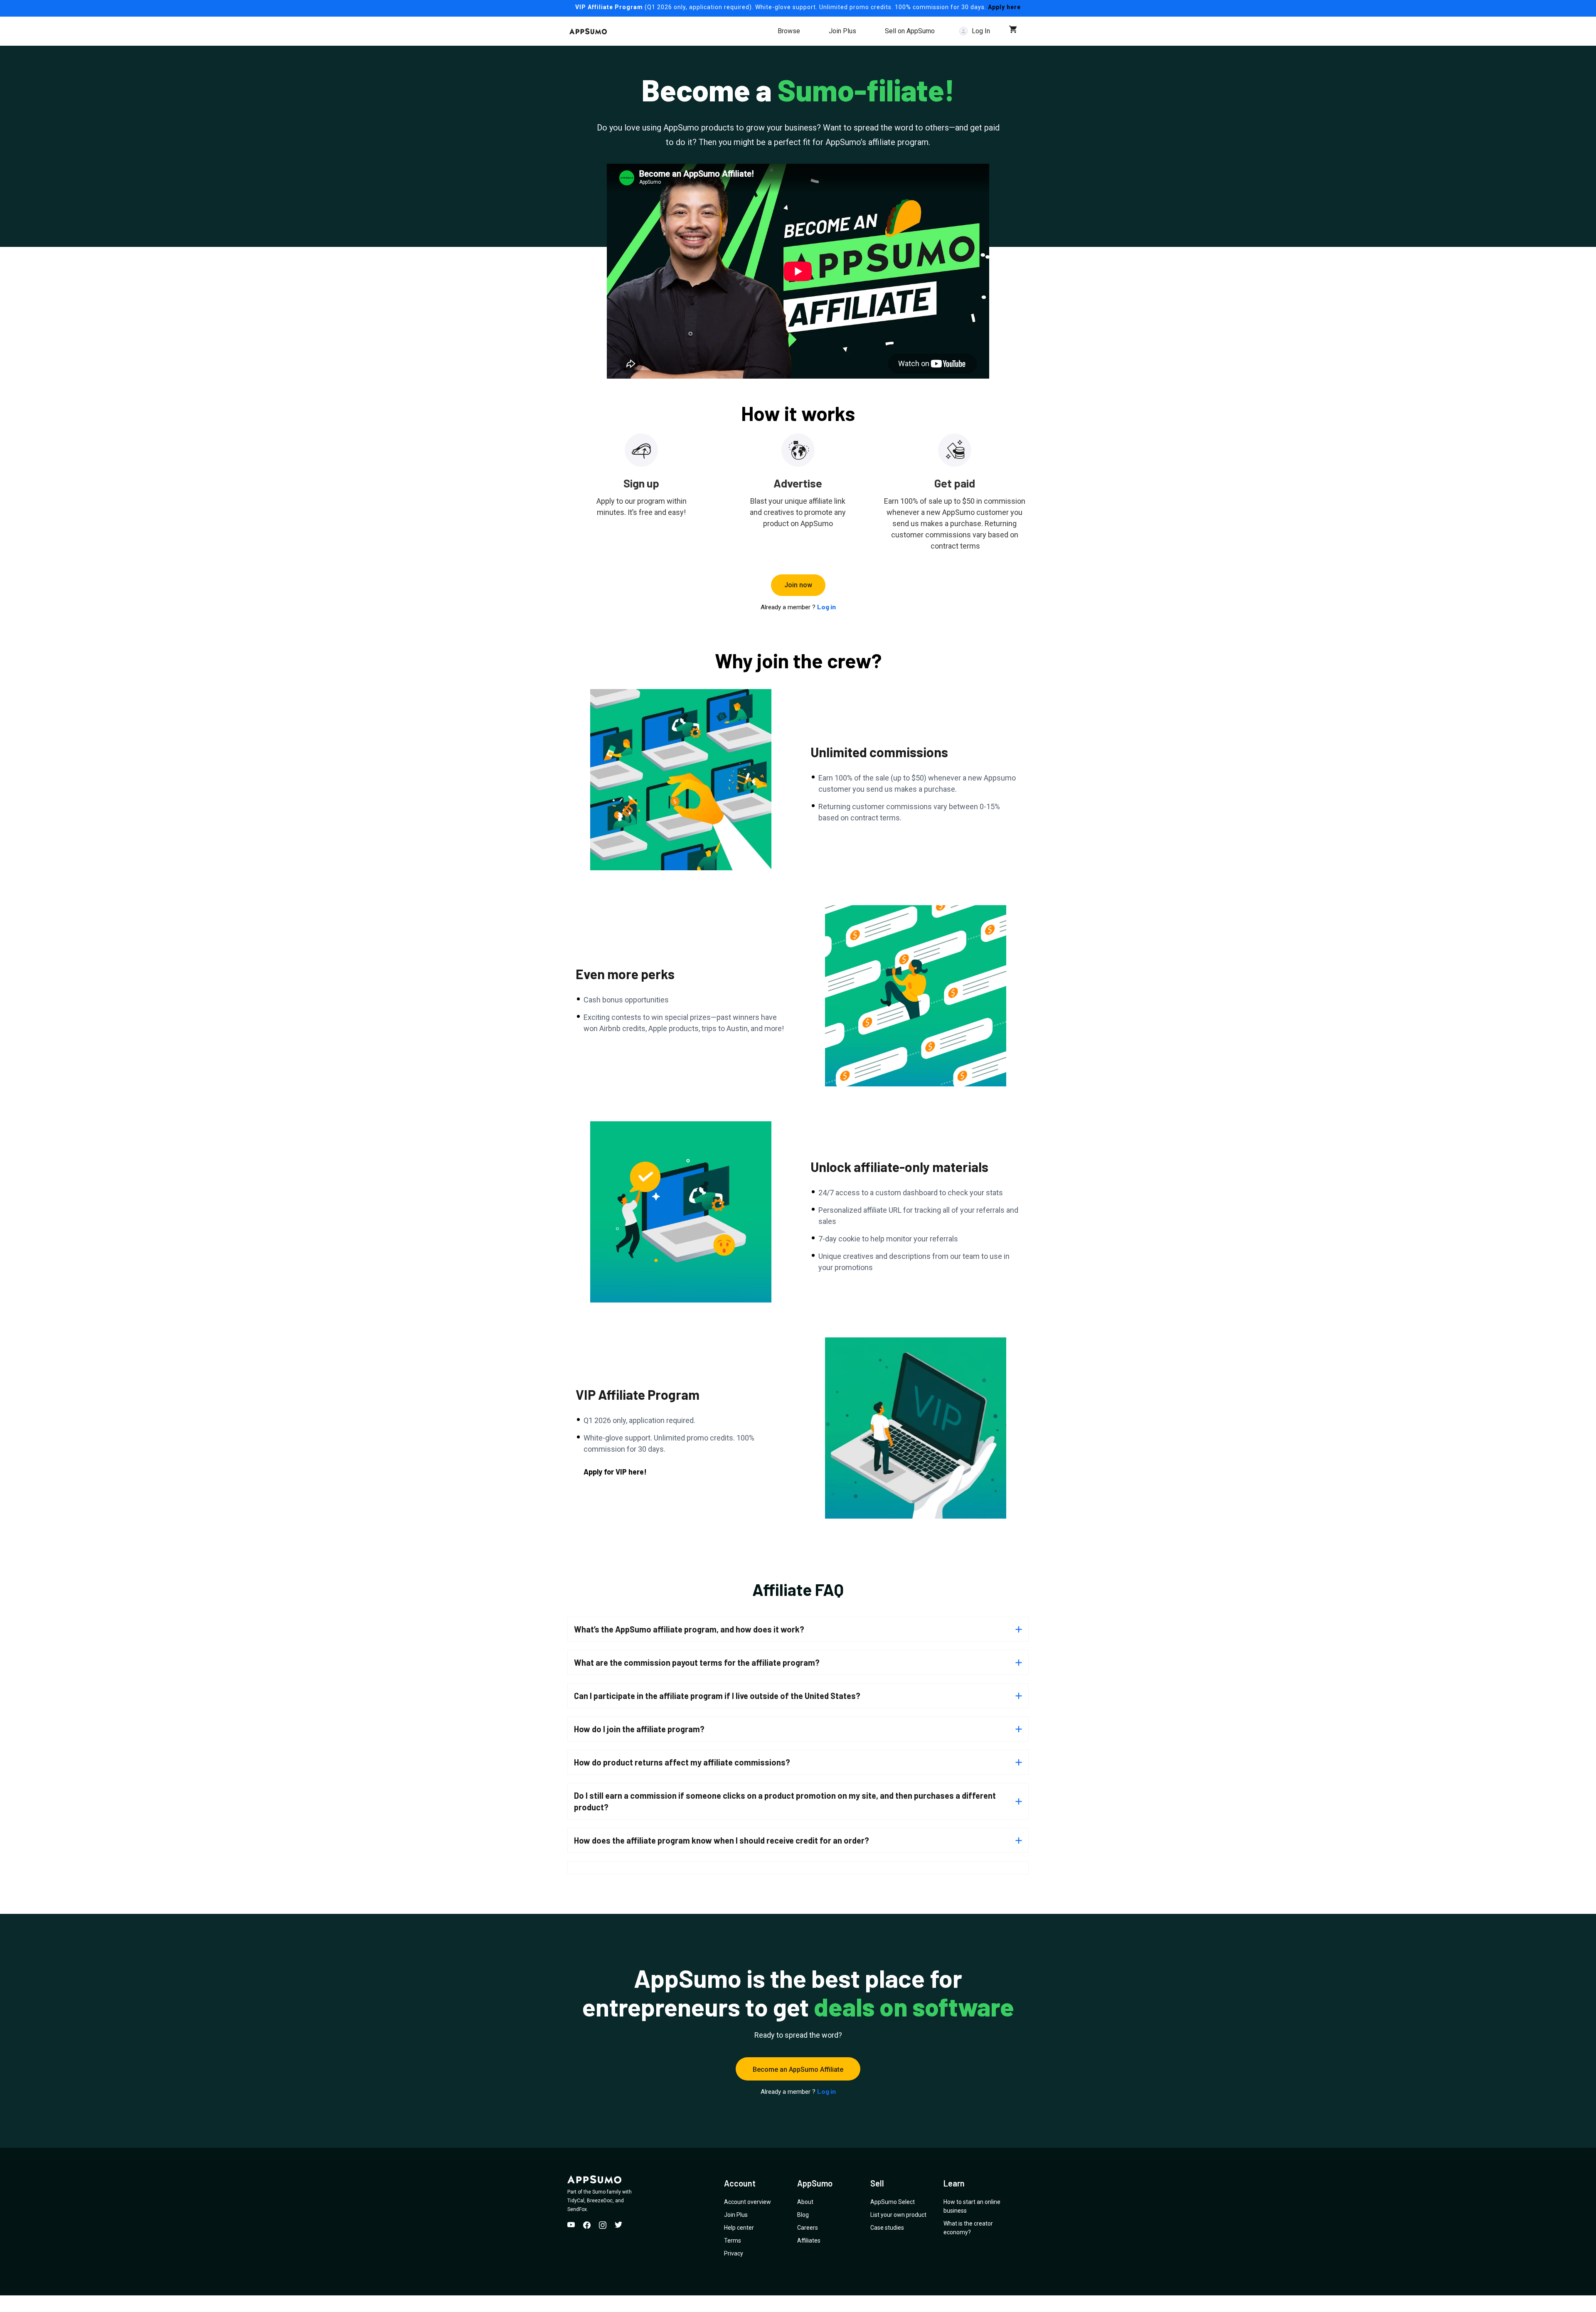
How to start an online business (972, 2206)
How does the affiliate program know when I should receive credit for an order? (722, 1840)
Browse (789, 31)
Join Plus (842, 31)
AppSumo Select (893, 2202)
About (805, 2202)
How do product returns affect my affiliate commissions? (682, 1762)
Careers (808, 2228)
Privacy (734, 2253)
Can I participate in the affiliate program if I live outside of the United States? (717, 1696)
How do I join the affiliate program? (639, 1729)
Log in (826, 607)
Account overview (748, 2202)
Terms (733, 2241)
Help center (739, 2228)
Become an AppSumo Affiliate (798, 2069)
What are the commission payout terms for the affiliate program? (697, 1662)
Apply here (1004, 7)
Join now (798, 585)
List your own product (898, 2215)
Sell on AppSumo (910, 31)
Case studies (887, 2228)
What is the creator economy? (968, 2228)
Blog (803, 2215)
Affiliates (809, 2241)
